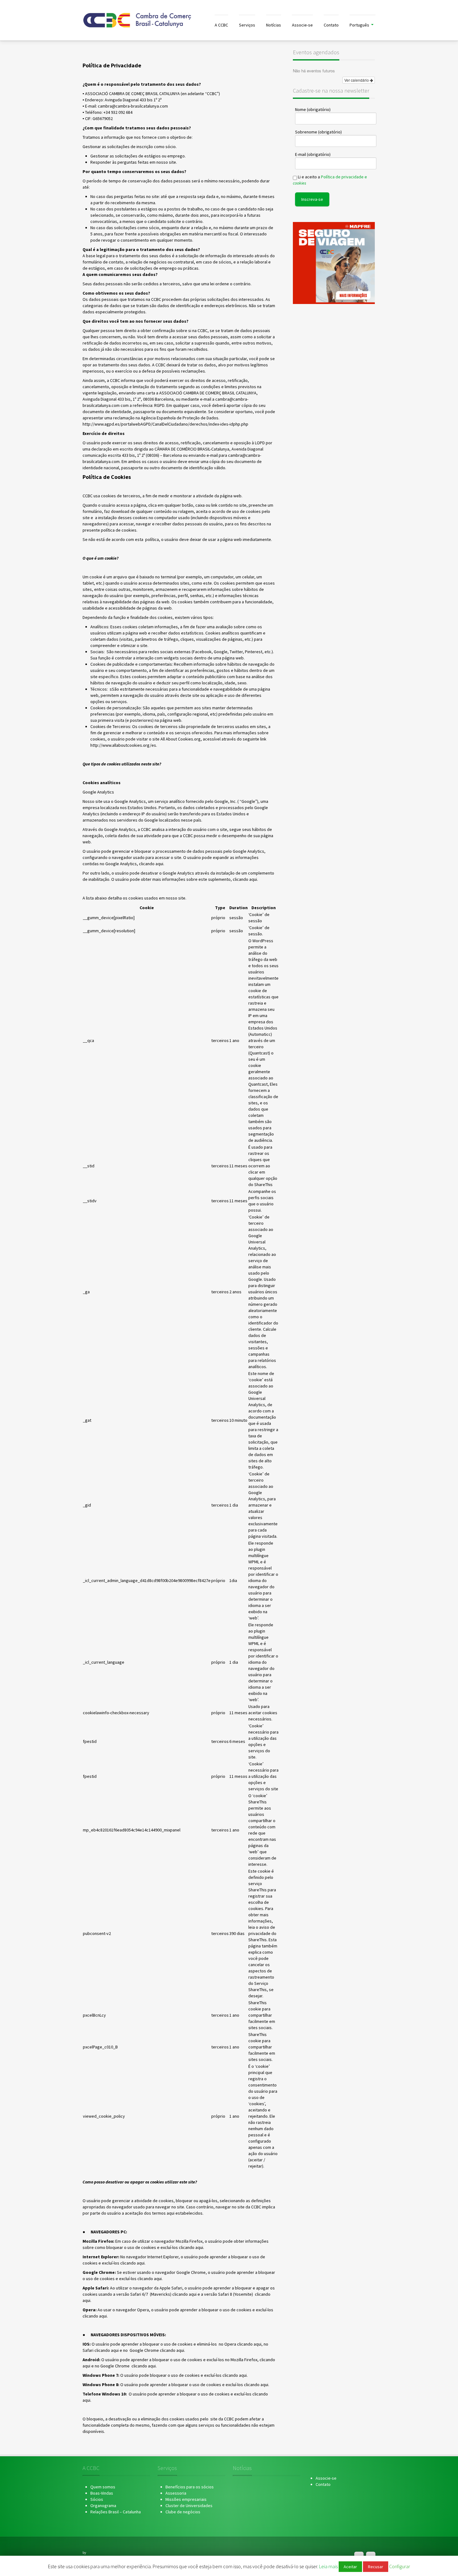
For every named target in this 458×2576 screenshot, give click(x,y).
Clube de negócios (183, 2512)
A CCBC (221, 25)
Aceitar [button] (350, 2567)
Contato (331, 25)
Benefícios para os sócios (190, 2487)
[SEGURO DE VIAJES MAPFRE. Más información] (334, 263)
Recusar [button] (376, 2567)
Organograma (103, 2506)
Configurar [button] (400, 2566)
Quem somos (103, 2487)
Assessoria (176, 2493)
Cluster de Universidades (189, 2506)
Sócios (97, 2499)
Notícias (274, 25)
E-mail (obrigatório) (313, 154)
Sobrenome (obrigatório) (318, 132)
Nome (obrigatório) (313, 109)
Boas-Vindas (102, 2493)
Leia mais (329, 2566)
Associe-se (302, 25)
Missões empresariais (186, 2499)
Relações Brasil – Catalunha (116, 2512)
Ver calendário (357, 80)
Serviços (247, 25)
